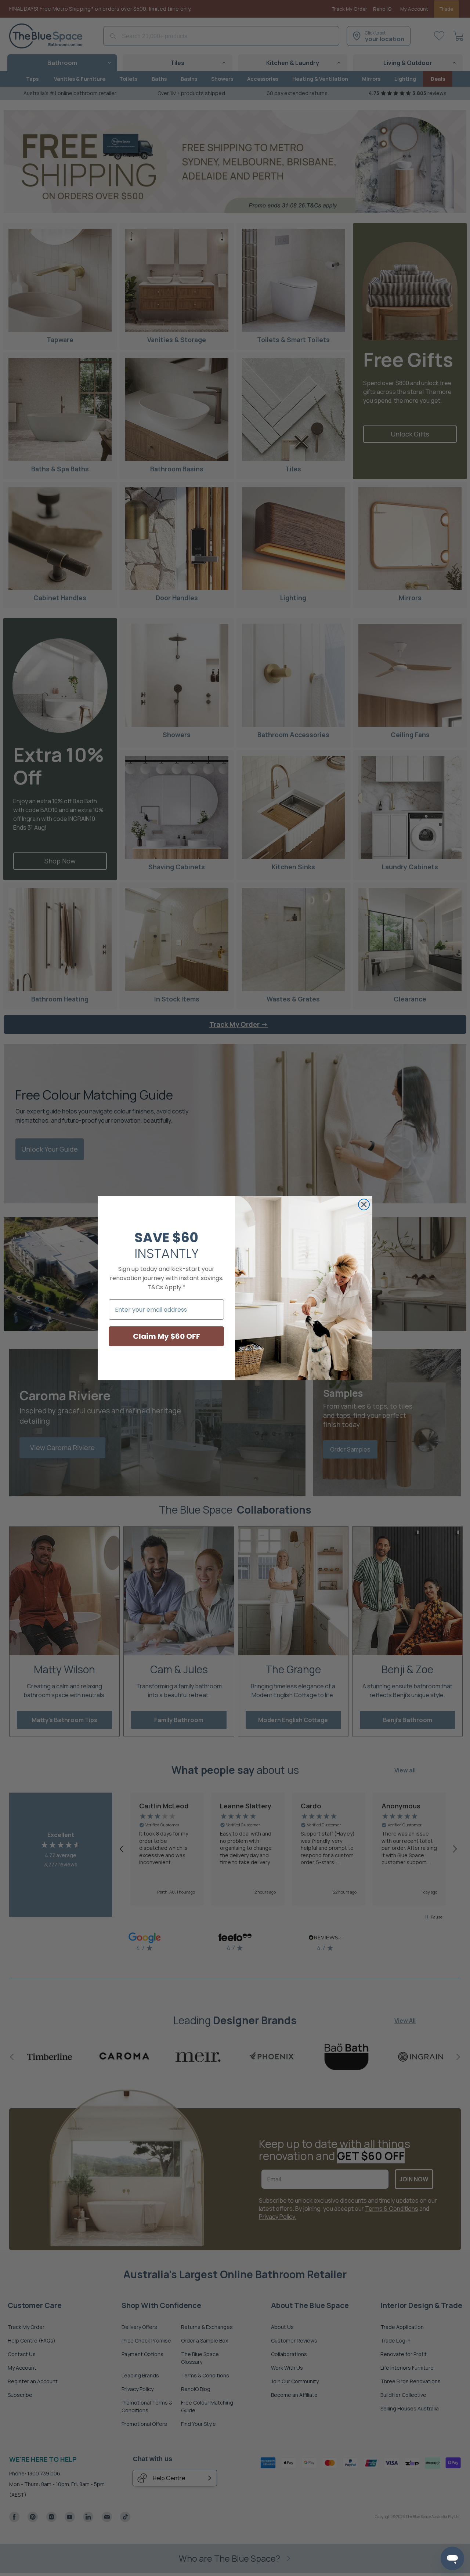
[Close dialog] (364, 1204)
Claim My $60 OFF (167, 1336)
